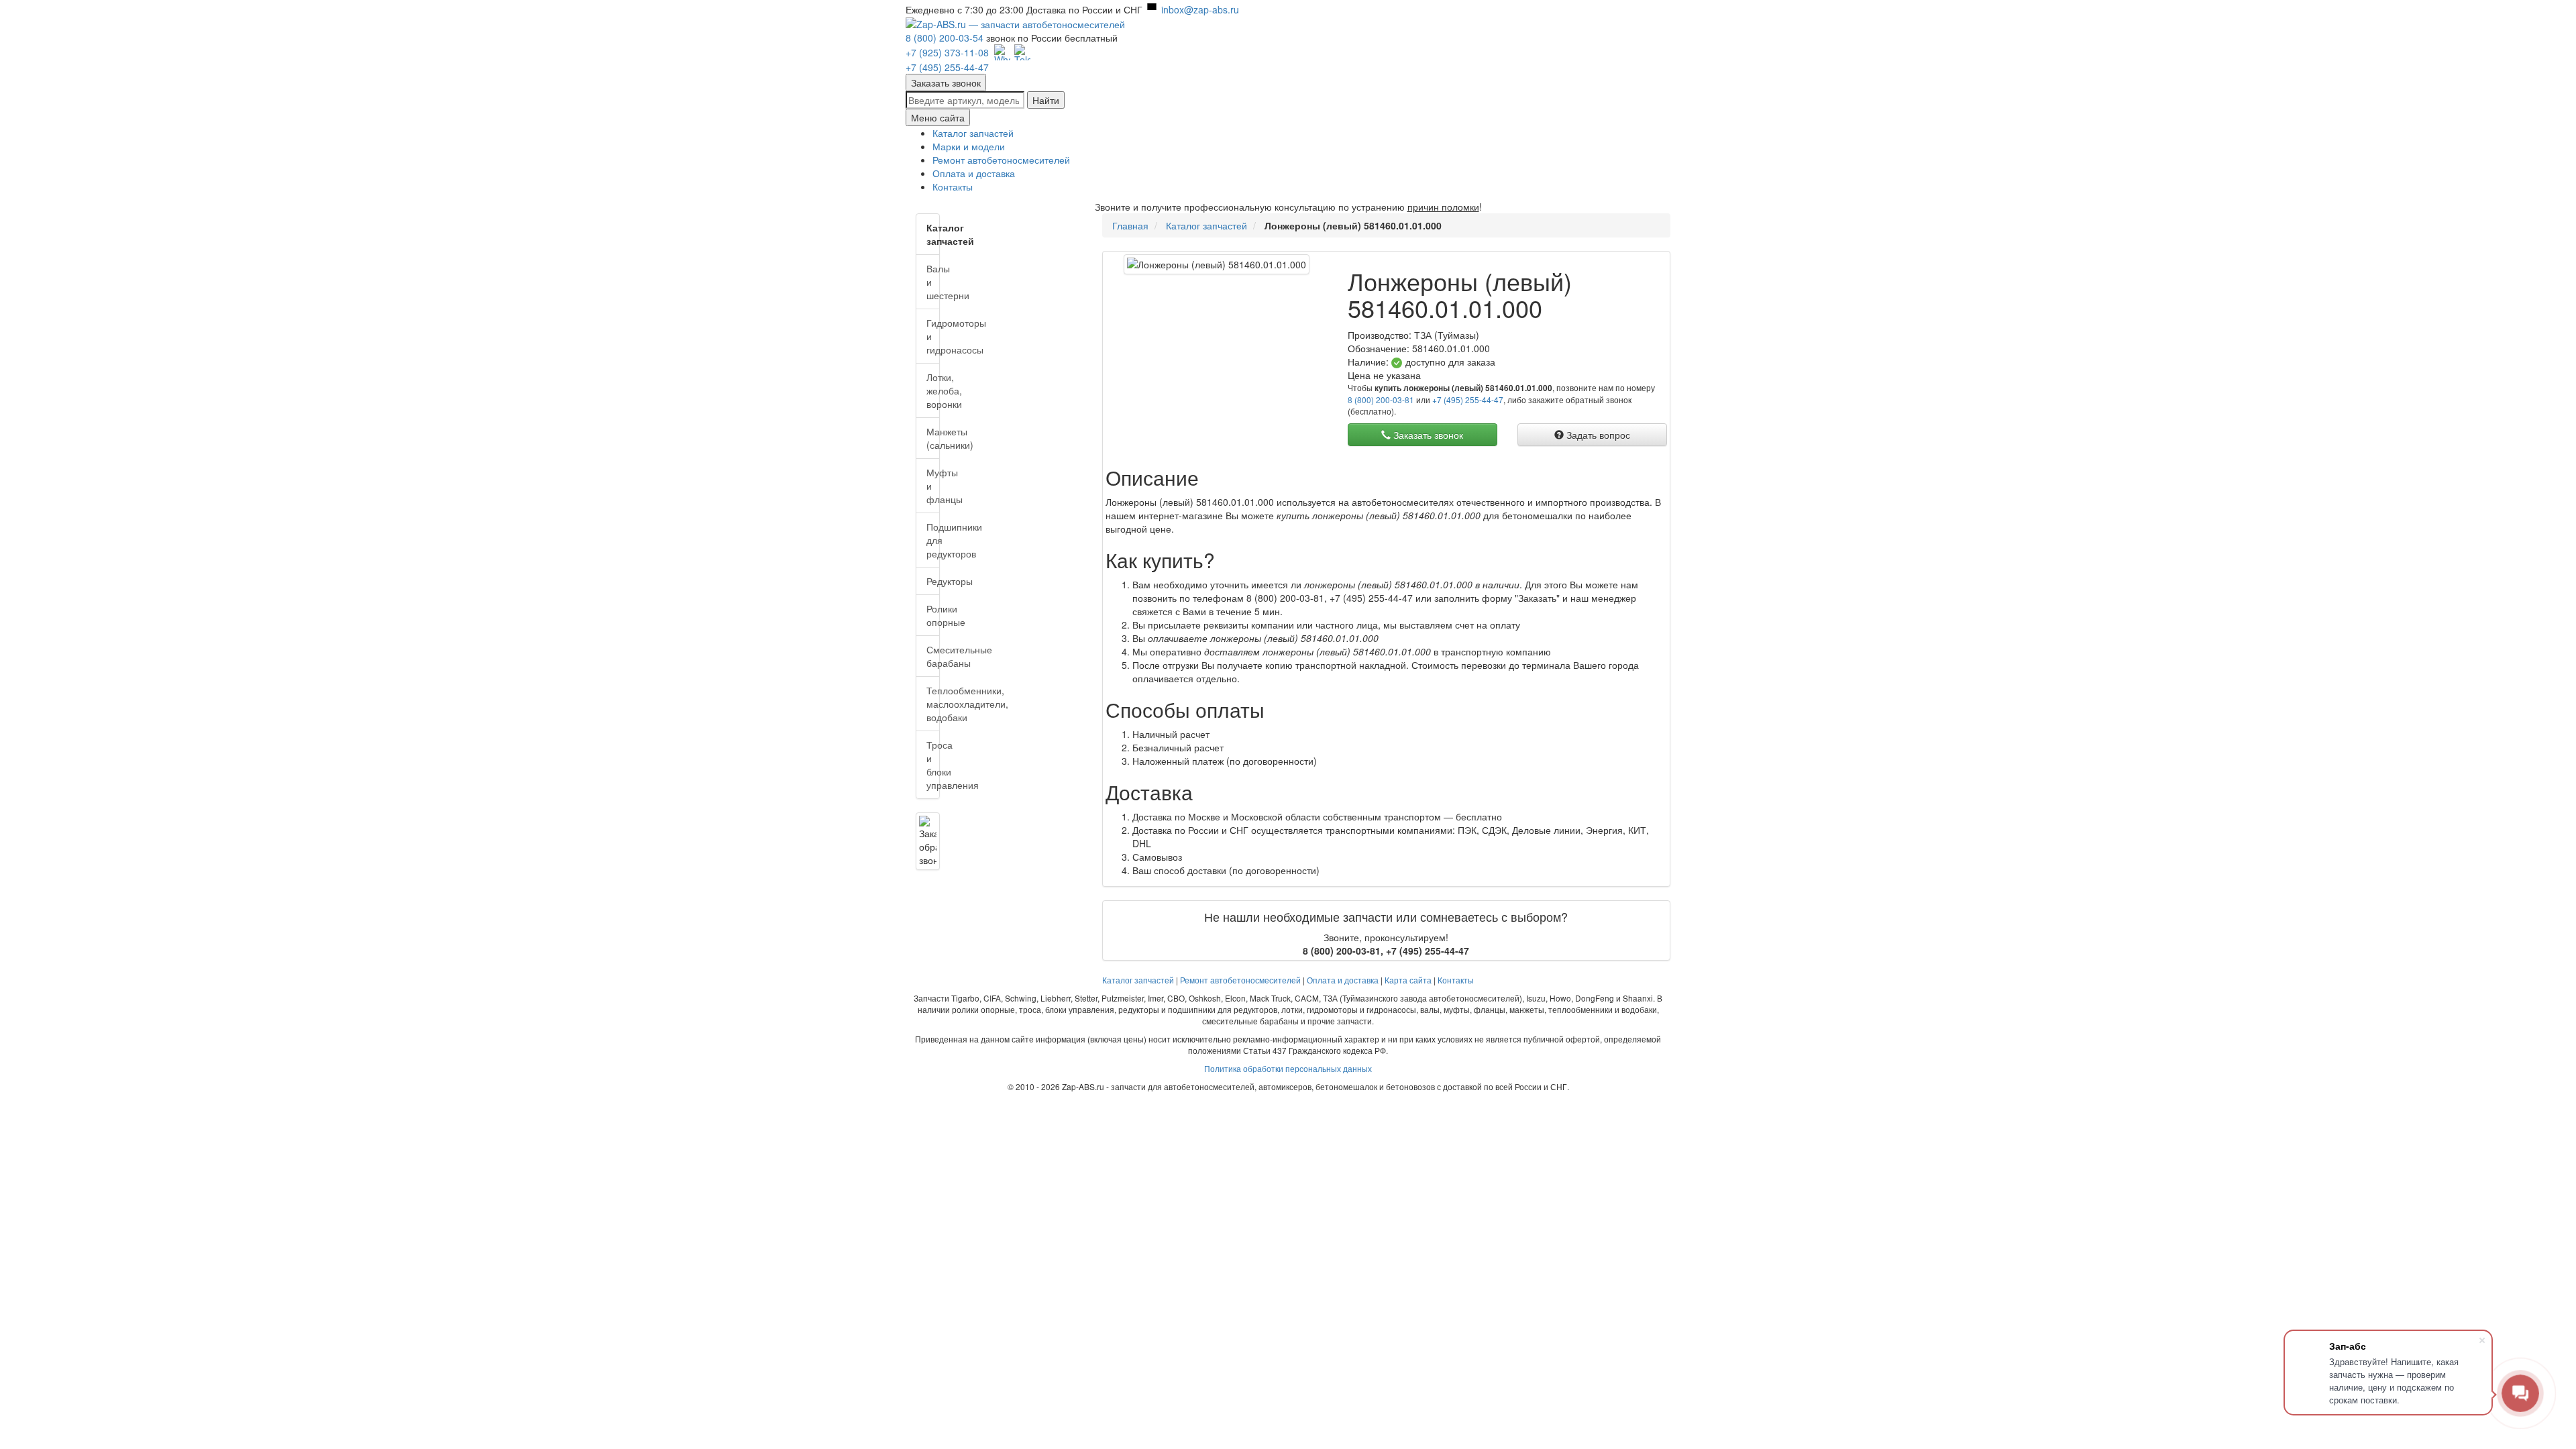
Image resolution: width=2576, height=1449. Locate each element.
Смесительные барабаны (933, 656)
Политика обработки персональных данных (1288, 1068)
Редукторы (933, 581)
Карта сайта (1408, 980)
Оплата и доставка (974, 173)
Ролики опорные (933, 615)
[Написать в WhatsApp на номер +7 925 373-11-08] (1002, 52)
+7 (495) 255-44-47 (947, 67)
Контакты (953, 186)
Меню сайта (938, 117)
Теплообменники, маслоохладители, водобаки (933, 704)
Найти (1046, 100)
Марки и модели (969, 146)
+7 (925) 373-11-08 (947, 52)
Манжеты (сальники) (933, 438)
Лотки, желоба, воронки (933, 390)
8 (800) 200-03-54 (945, 38)
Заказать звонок (946, 83)
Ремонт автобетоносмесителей (1001, 160)
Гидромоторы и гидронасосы (933, 336)
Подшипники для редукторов (933, 540)
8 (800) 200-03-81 (1381, 399)
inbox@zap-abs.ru (1200, 9)
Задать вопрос (1597, 435)
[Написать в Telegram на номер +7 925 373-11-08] (1022, 52)
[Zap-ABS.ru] (1015, 23)
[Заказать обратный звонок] (928, 841)
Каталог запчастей (973, 133)
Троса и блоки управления (933, 765)
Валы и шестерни (933, 282)
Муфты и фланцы (933, 486)
